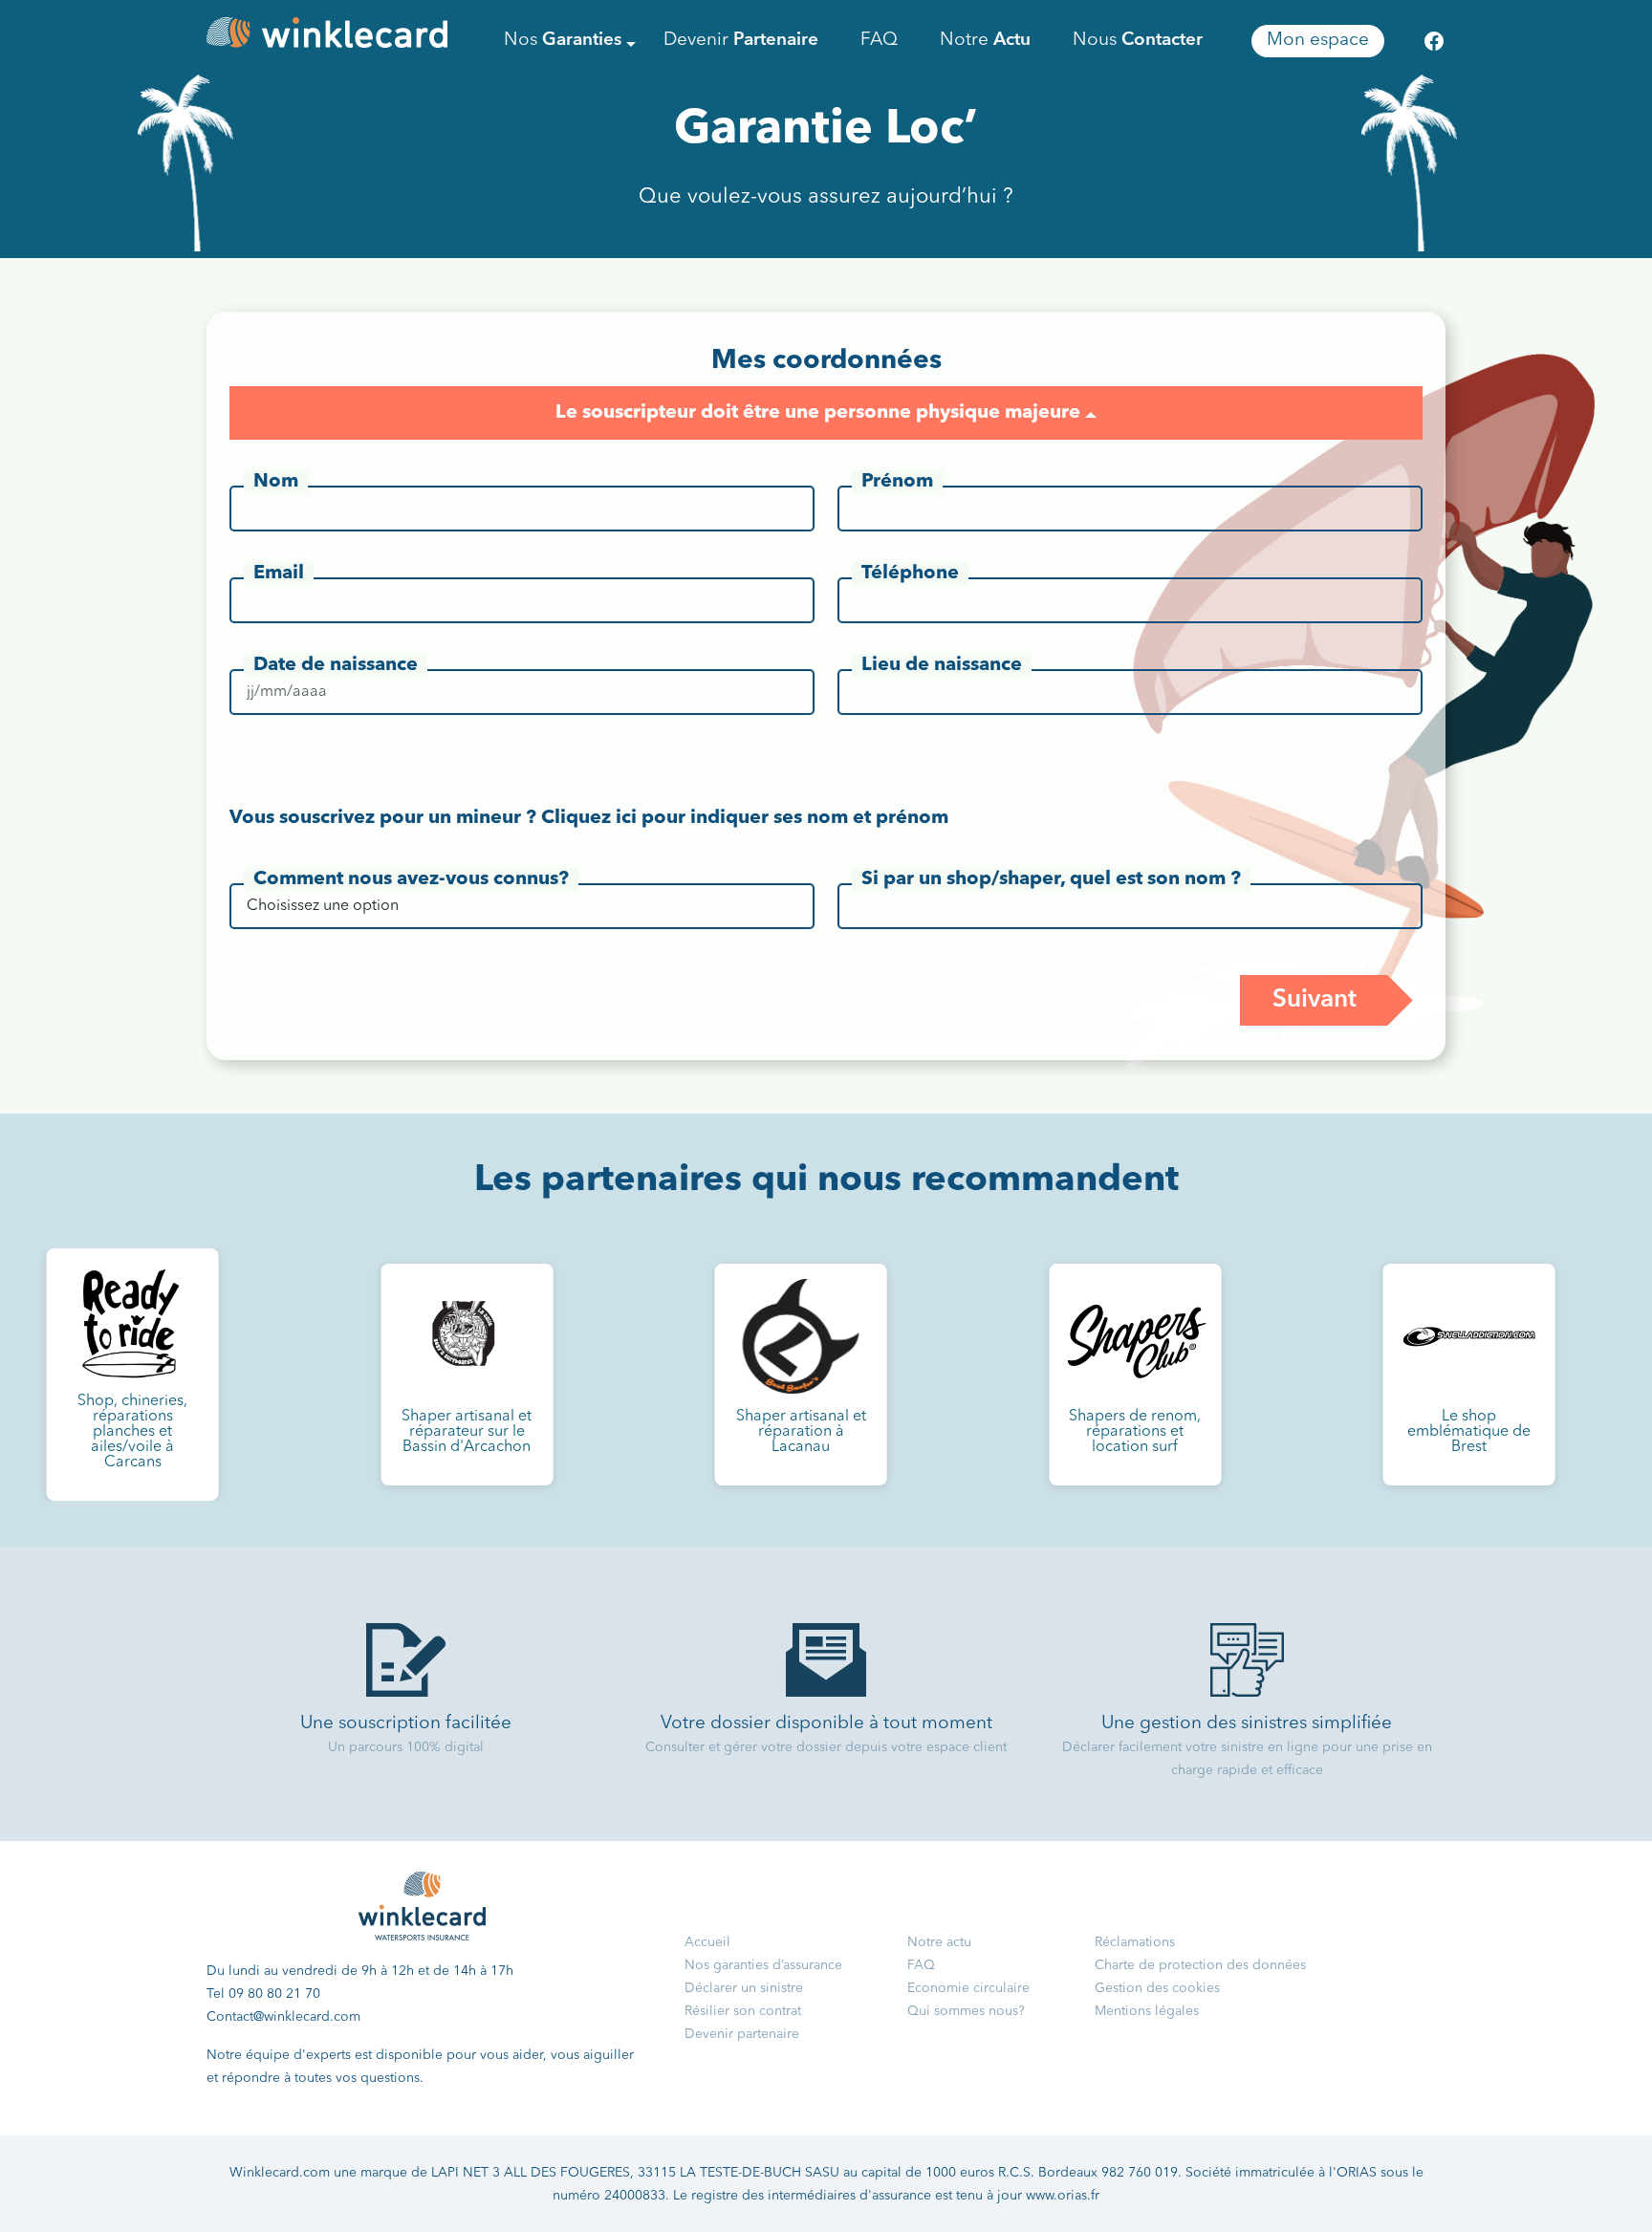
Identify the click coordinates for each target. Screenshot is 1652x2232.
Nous (1138, 41)
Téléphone (910, 574)
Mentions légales (1147, 2011)
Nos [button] (563, 41)
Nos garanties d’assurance (763, 1965)
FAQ (879, 41)
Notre (985, 41)
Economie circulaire (968, 1988)
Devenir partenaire (742, 2034)
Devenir (741, 41)
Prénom (897, 482)
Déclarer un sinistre (744, 1988)
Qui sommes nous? (966, 2011)
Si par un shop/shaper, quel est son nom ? (1051, 879)
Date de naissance (336, 665)
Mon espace (1318, 41)
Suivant (1315, 1000)
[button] (1091, 415)
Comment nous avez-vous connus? (411, 879)
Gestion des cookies (1157, 1988)
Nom (276, 482)
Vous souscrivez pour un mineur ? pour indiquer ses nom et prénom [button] (589, 818)
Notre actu (939, 1942)
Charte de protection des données (1200, 1965)
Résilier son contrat (743, 2011)
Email (279, 574)
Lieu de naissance (942, 665)
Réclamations (1135, 1942)
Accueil (707, 1942)
